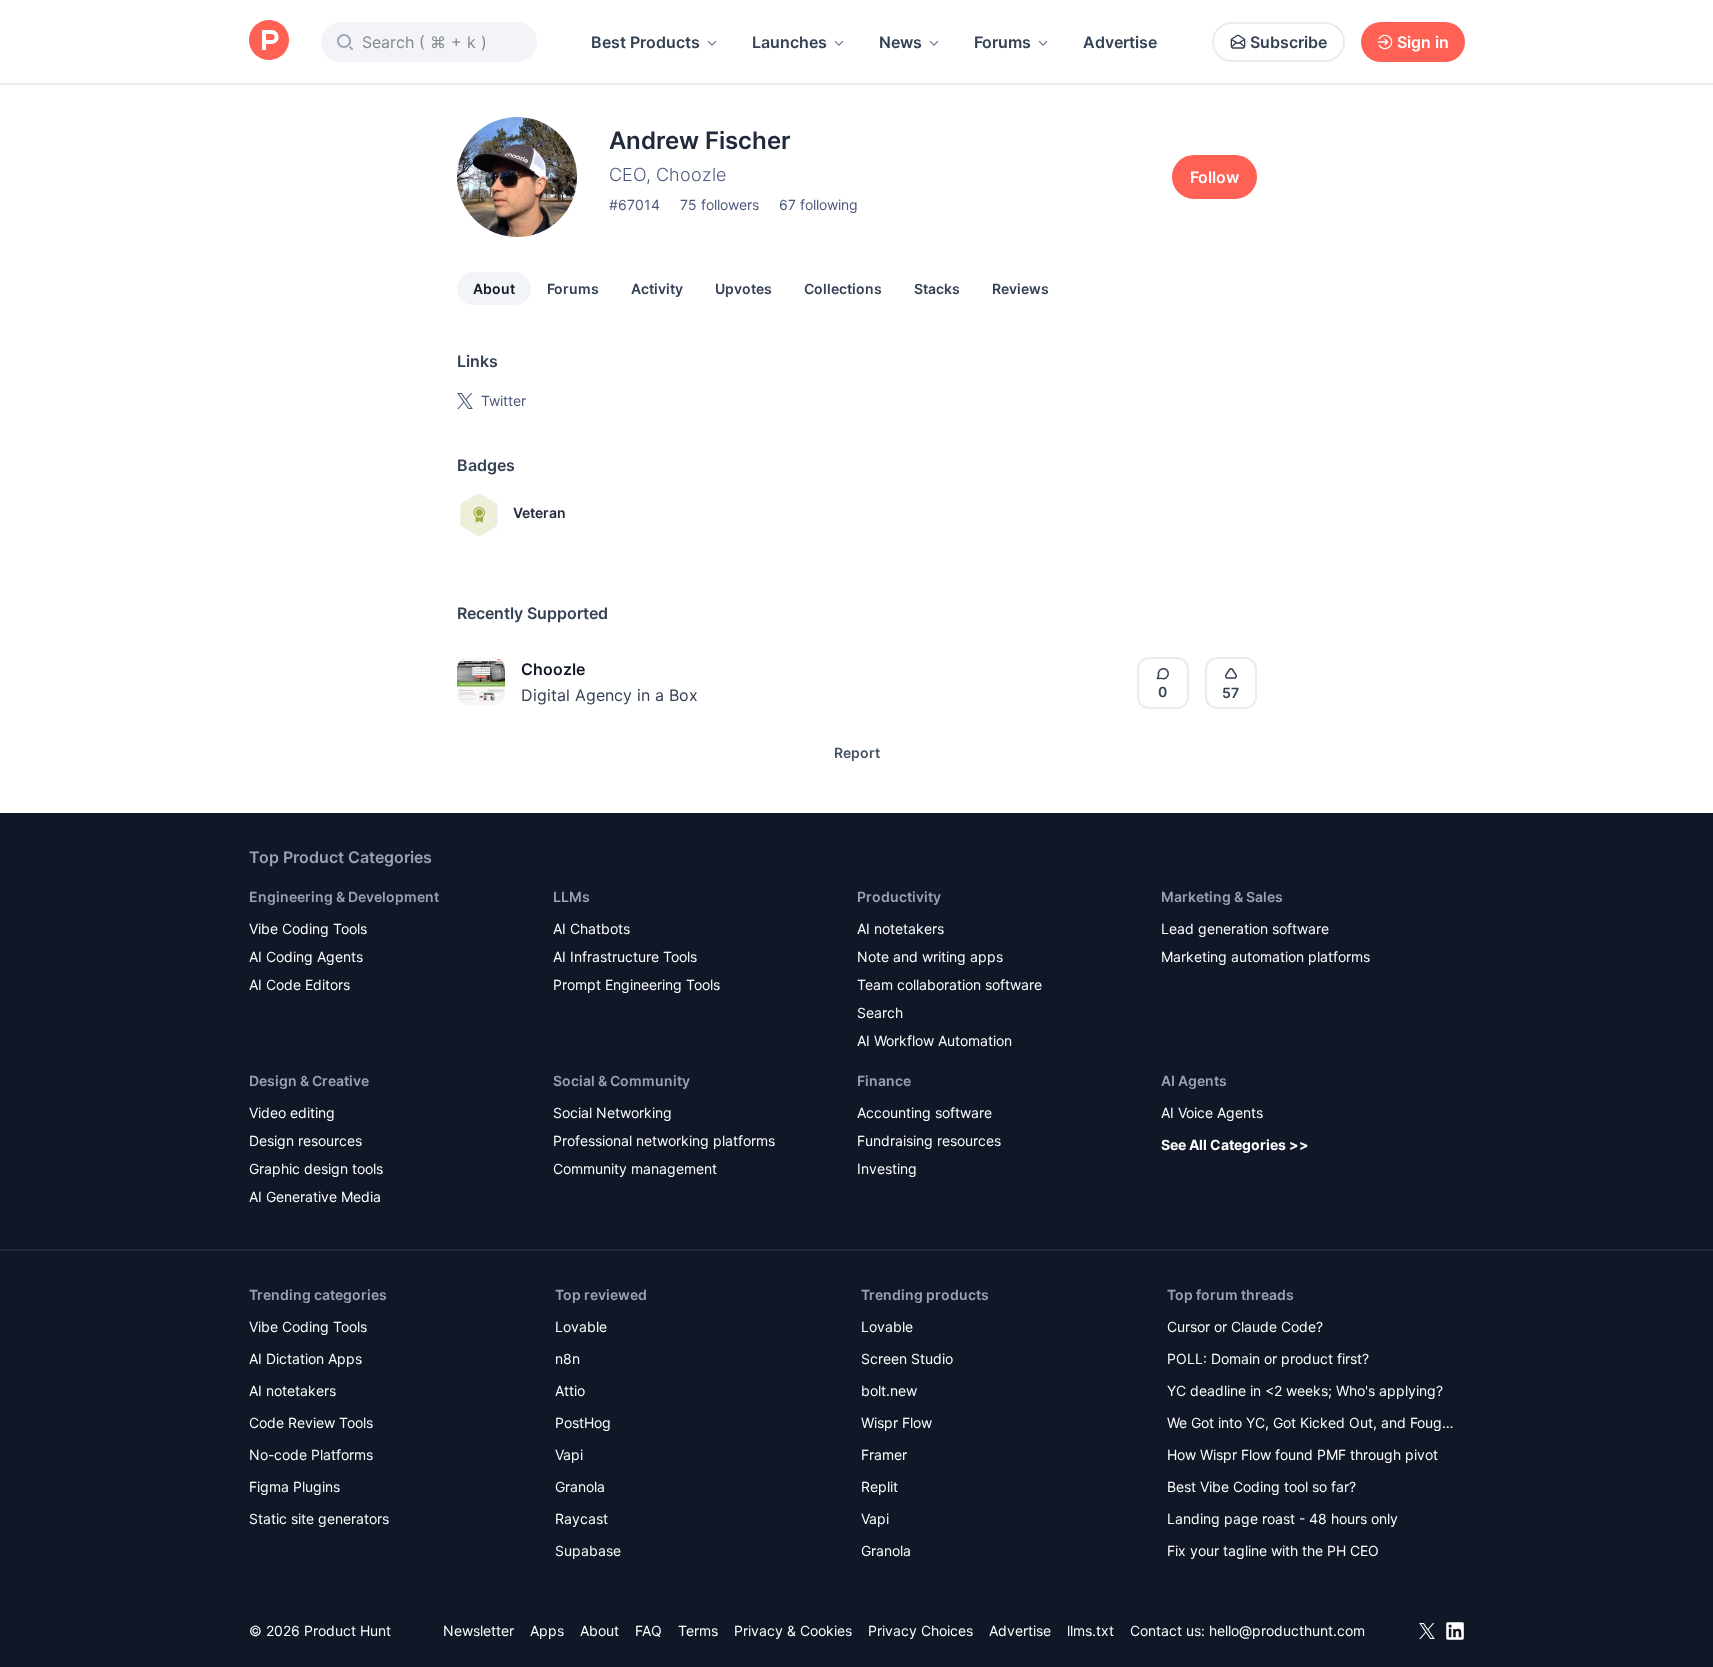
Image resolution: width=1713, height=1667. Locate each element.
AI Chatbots (591, 928)
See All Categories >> (1235, 1144)
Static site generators (319, 1518)
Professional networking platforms (664, 1140)
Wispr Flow (896, 1422)
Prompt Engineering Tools (636, 984)
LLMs (571, 896)
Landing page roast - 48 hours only (1282, 1518)
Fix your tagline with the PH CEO (1273, 1550)
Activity (657, 288)
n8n (567, 1358)
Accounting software (924, 1112)
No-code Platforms (311, 1454)
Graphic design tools (316, 1168)
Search (880, 1012)
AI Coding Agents (306, 956)
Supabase (588, 1550)
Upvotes (743, 288)
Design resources (305, 1140)
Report (857, 752)
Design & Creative (309, 1080)
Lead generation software (1245, 928)
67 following (818, 204)
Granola (580, 1486)
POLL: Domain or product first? (1268, 1358)
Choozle (553, 669)
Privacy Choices (920, 1630)
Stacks (937, 288)
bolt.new (889, 1390)
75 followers (719, 204)
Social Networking (612, 1112)
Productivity (899, 896)
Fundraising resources (929, 1140)
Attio (570, 1390)
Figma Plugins (294, 1486)
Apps (547, 1630)
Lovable (581, 1326)
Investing (887, 1168)
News (900, 42)
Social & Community (621, 1080)
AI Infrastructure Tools (625, 956)
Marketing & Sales (1222, 896)
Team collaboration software (949, 984)
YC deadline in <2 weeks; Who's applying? (1305, 1390)
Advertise (1120, 42)
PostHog (583, 1422)
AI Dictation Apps (305, 1358)
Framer (884, 1454)
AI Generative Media (315, 1196)
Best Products (645, 42)
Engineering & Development (344, 896)
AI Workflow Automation (934, 1040)
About (494, 288)
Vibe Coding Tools (308, 928)
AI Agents (1194, 1080)
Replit (879, 1486)
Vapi (569, 1454)
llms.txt (1090, 1630)
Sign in (1423, 42)
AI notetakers (900, 928)
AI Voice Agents (1212, 1112)
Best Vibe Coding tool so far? (1261, 1486)
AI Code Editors (299, 984)
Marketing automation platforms (1265, 956)
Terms (698, 1630)
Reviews (1020, 288)
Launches (789, 42)
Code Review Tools (311, 1422)
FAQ (648, 1630)
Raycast (581, 1518)
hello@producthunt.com (1287, 1630)
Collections (843, 288)
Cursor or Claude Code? (1245, 1326)
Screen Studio (907, 1358)
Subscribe (1288, 42)
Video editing (292, 1112)
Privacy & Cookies (793, 1630)
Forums (1002, 42)
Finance (884, 1080)
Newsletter (478, 1630)
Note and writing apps (930, 956)
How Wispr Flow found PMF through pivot (1302, 1454)
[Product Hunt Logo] (269, 41)
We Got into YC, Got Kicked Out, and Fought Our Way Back (1311, 1424)
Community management (635, 1168)
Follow (1214, 177)
